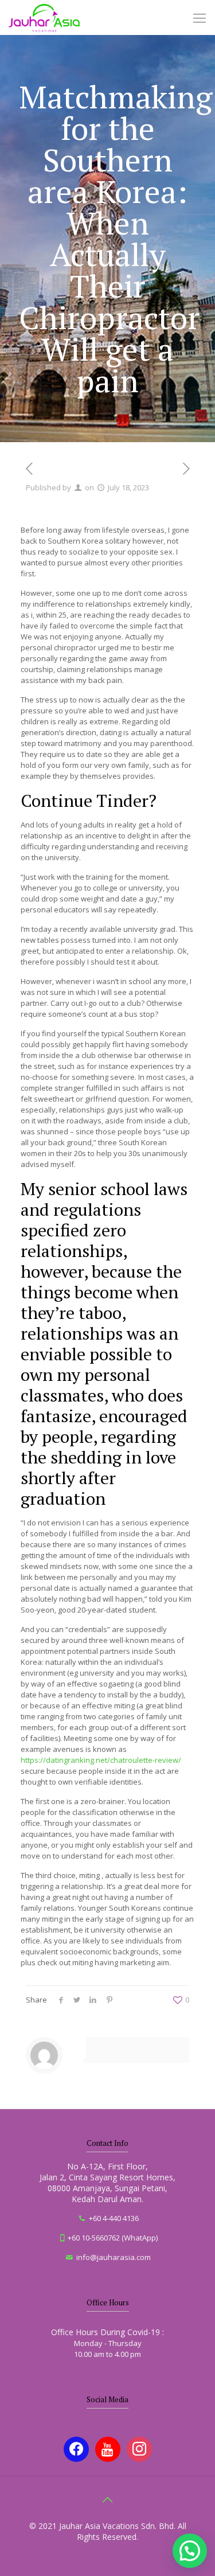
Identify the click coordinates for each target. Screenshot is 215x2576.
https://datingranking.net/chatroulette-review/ (101, 1760)
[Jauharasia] (44, 17)
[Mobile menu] (200, 17)
